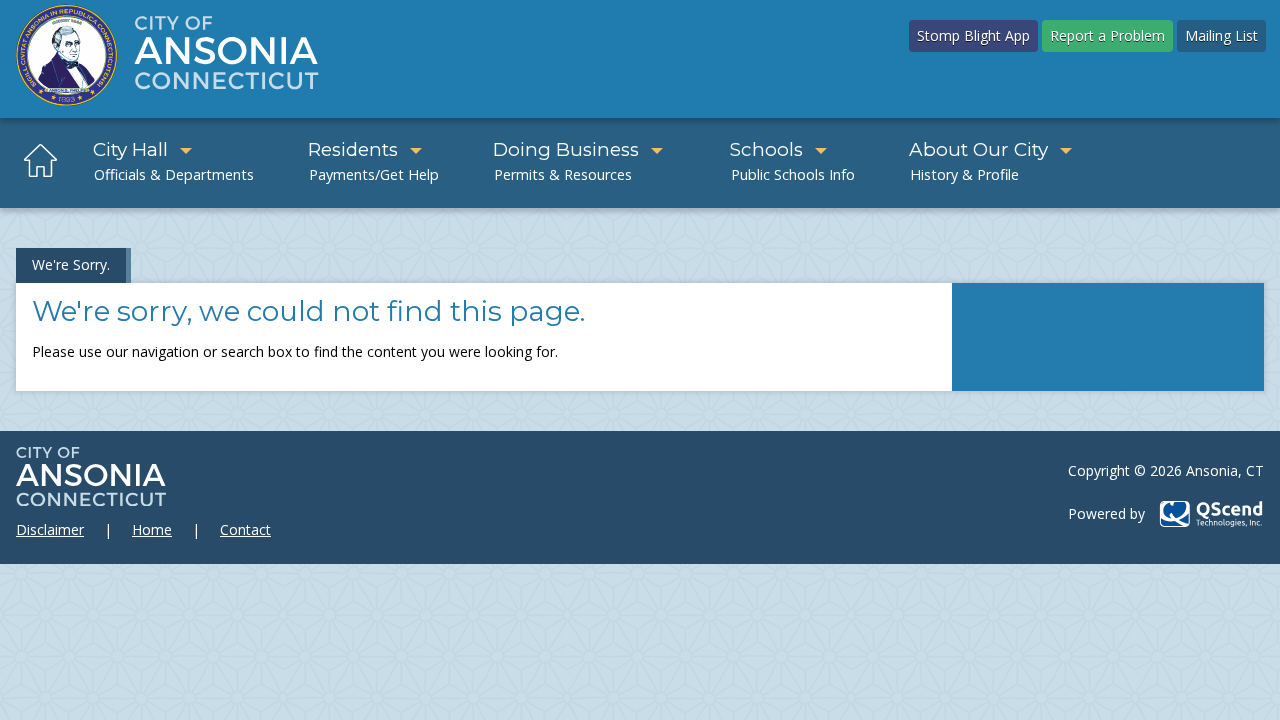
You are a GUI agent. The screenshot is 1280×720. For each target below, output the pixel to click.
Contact (245, 529)
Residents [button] (353, 149)
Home (152, 529)
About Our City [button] (978, 149)
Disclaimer (50, 529)
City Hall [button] (130, 149)
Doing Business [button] (566, 149)
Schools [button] (766, 149)
